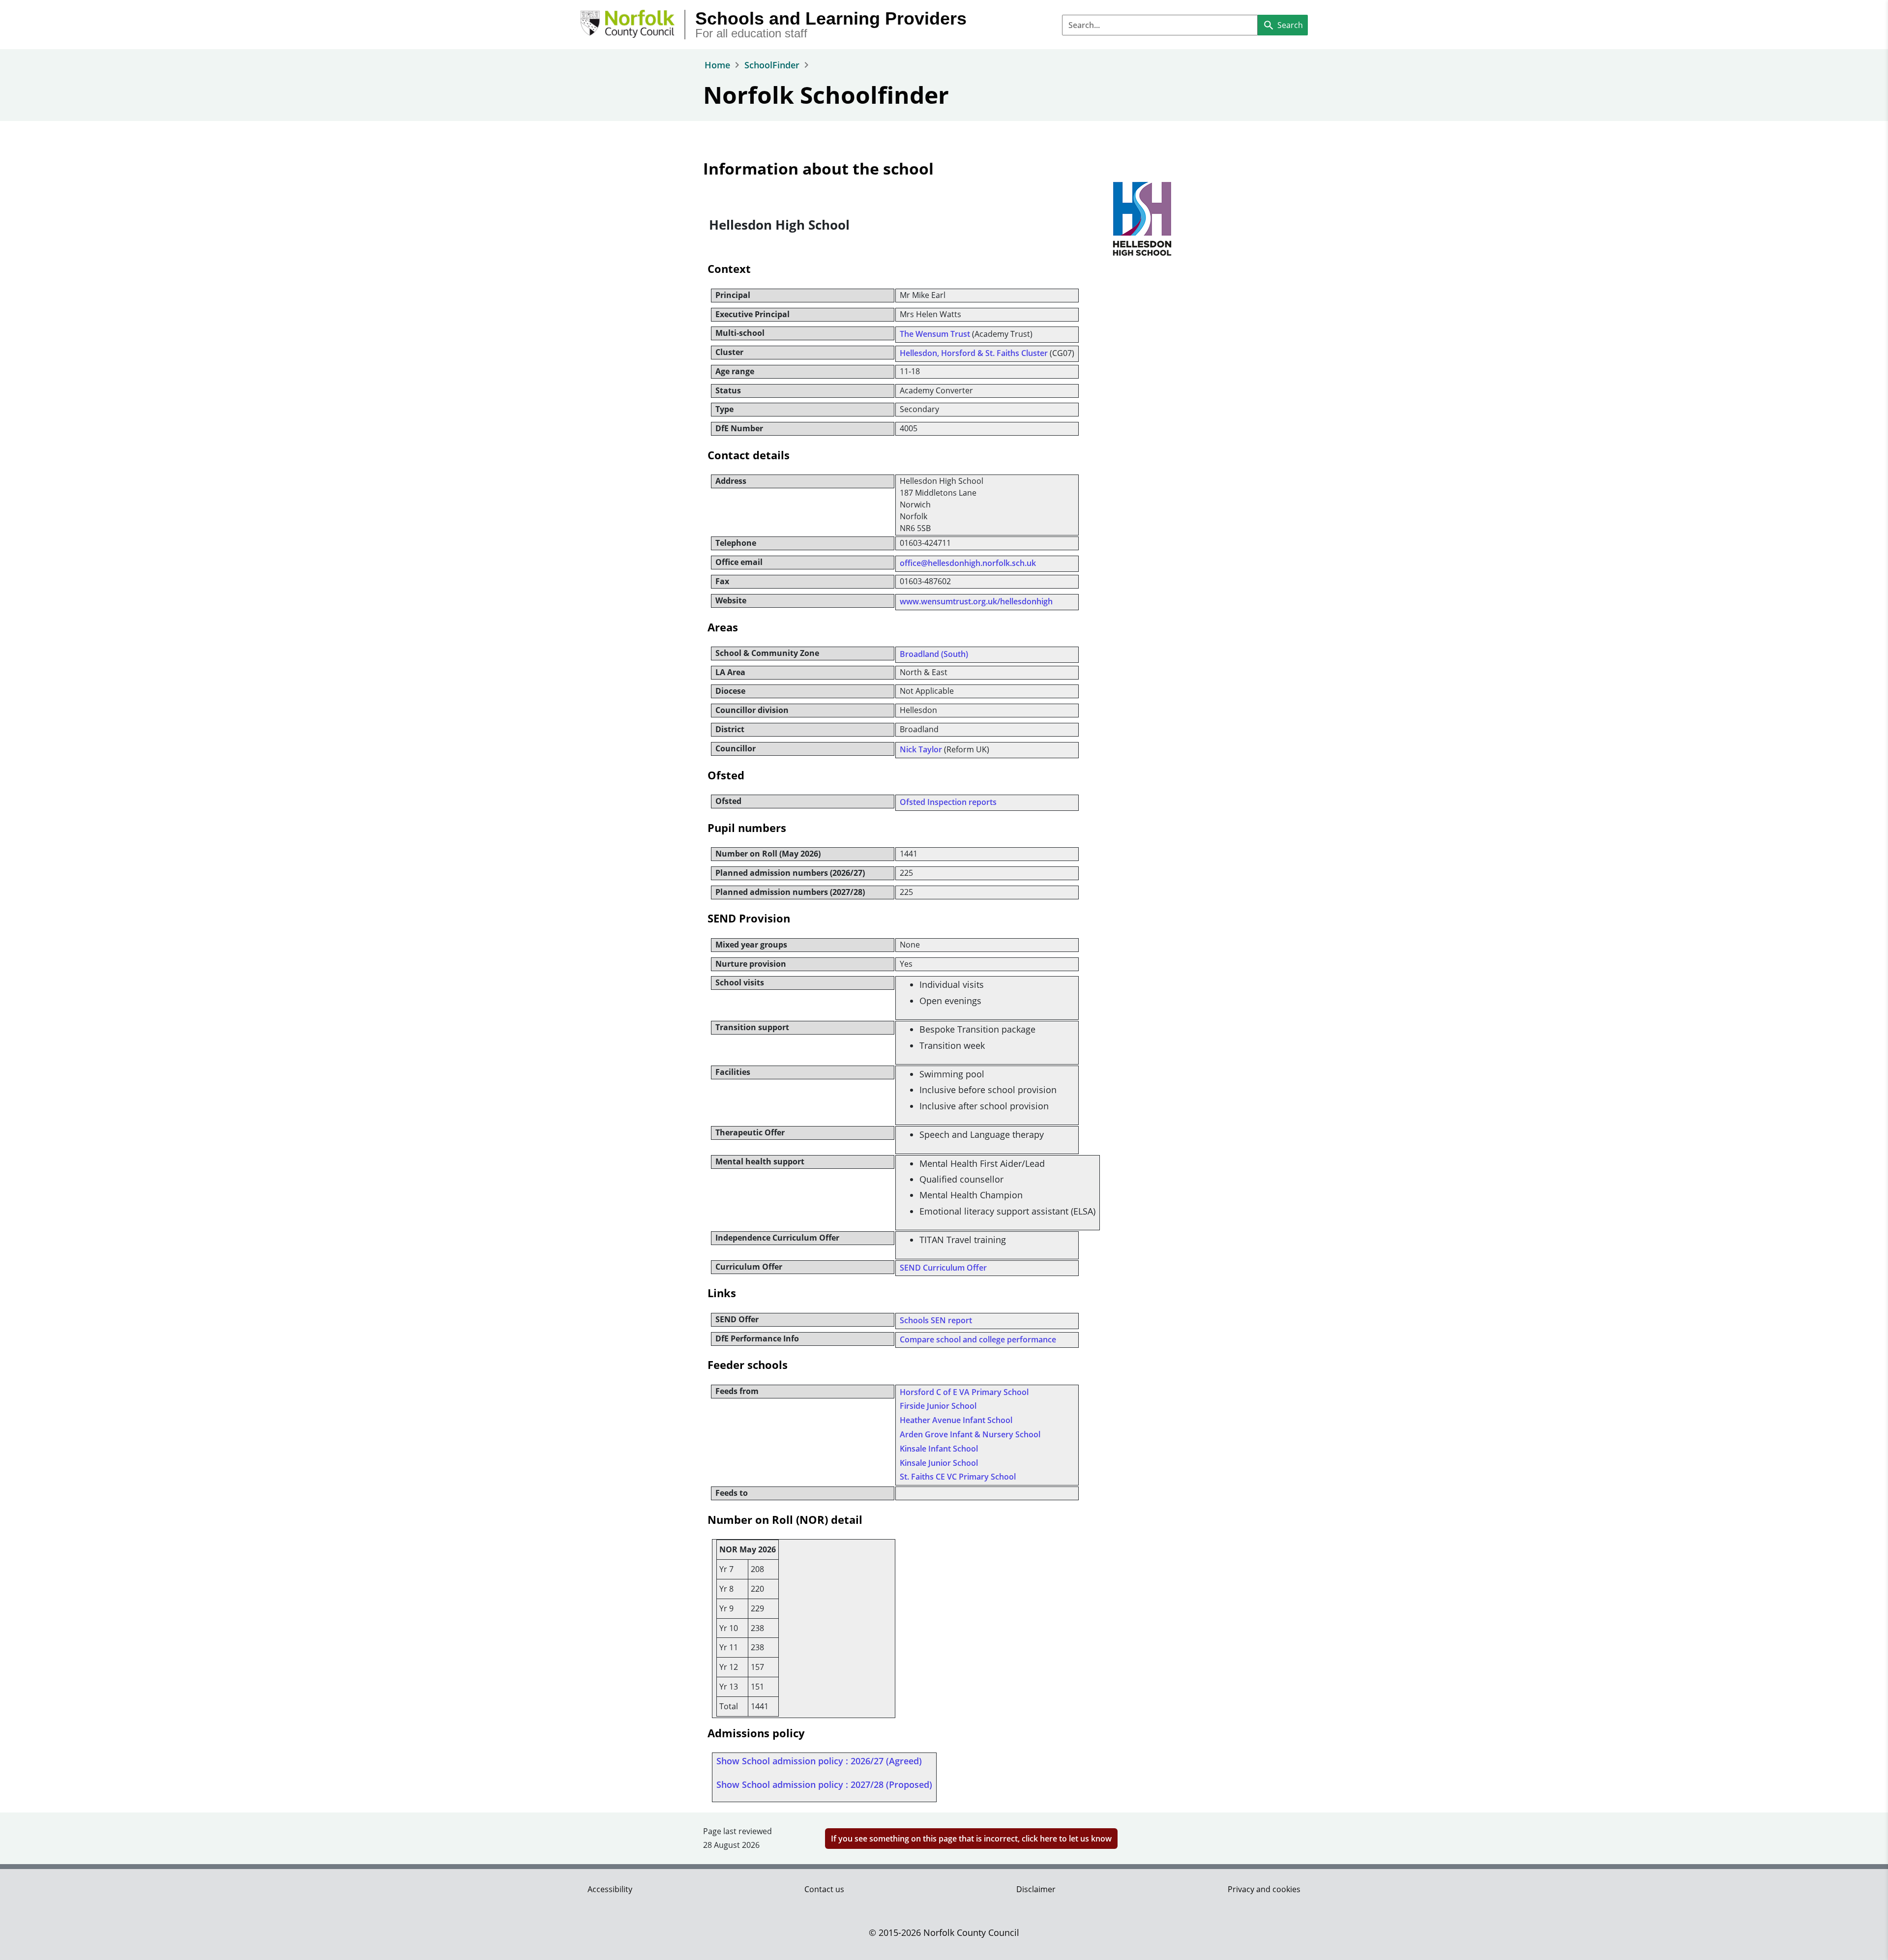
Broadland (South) (934, 654)
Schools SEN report (936, 1320)
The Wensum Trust (935, 334)
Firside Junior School (938, 1406)
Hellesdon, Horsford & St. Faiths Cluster (974, 353)
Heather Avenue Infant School (956, 1420)
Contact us (824, 1889)
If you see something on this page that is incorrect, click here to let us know (971, 1839)
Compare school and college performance (978, 1339)
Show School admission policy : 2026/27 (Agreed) (819, 1761)
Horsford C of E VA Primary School (964, 1392)
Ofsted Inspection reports (948, 802)
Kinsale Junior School (939, 1463)
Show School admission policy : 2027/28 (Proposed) (824, 1784)
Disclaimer (1036, 1889)
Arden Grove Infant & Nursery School (970, 1434)
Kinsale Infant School (939, 1449)
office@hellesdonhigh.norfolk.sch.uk (968, 563)
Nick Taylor (921, 749)
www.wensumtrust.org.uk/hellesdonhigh (976, 601)
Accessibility (610, 1889)
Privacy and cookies (1264, 1889)
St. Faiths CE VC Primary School (958, 1477)
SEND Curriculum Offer (943, 1268)
